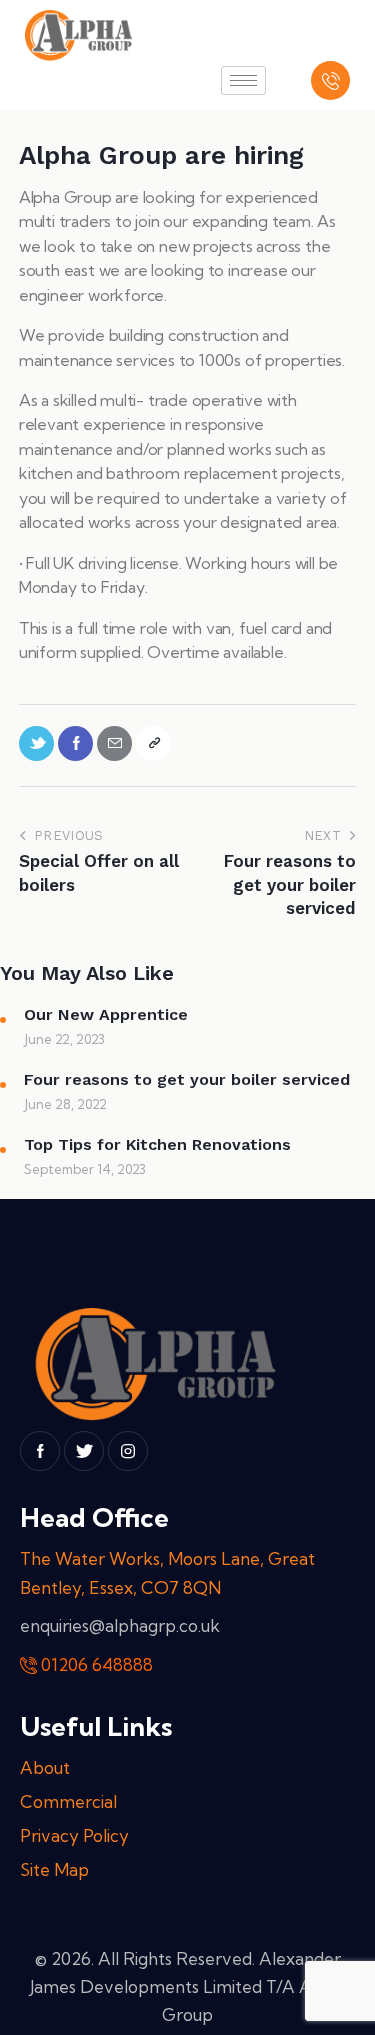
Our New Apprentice (106, 1014)
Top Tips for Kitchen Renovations (157, 1144)
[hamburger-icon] (243, 80)
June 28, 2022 (65, 1104)
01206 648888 (97, 1664)
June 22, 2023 (64, 1039)
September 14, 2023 (85, 1169)
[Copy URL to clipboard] (153, 743)
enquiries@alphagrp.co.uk (120, 1625)
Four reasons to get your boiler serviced (187, 1079)
